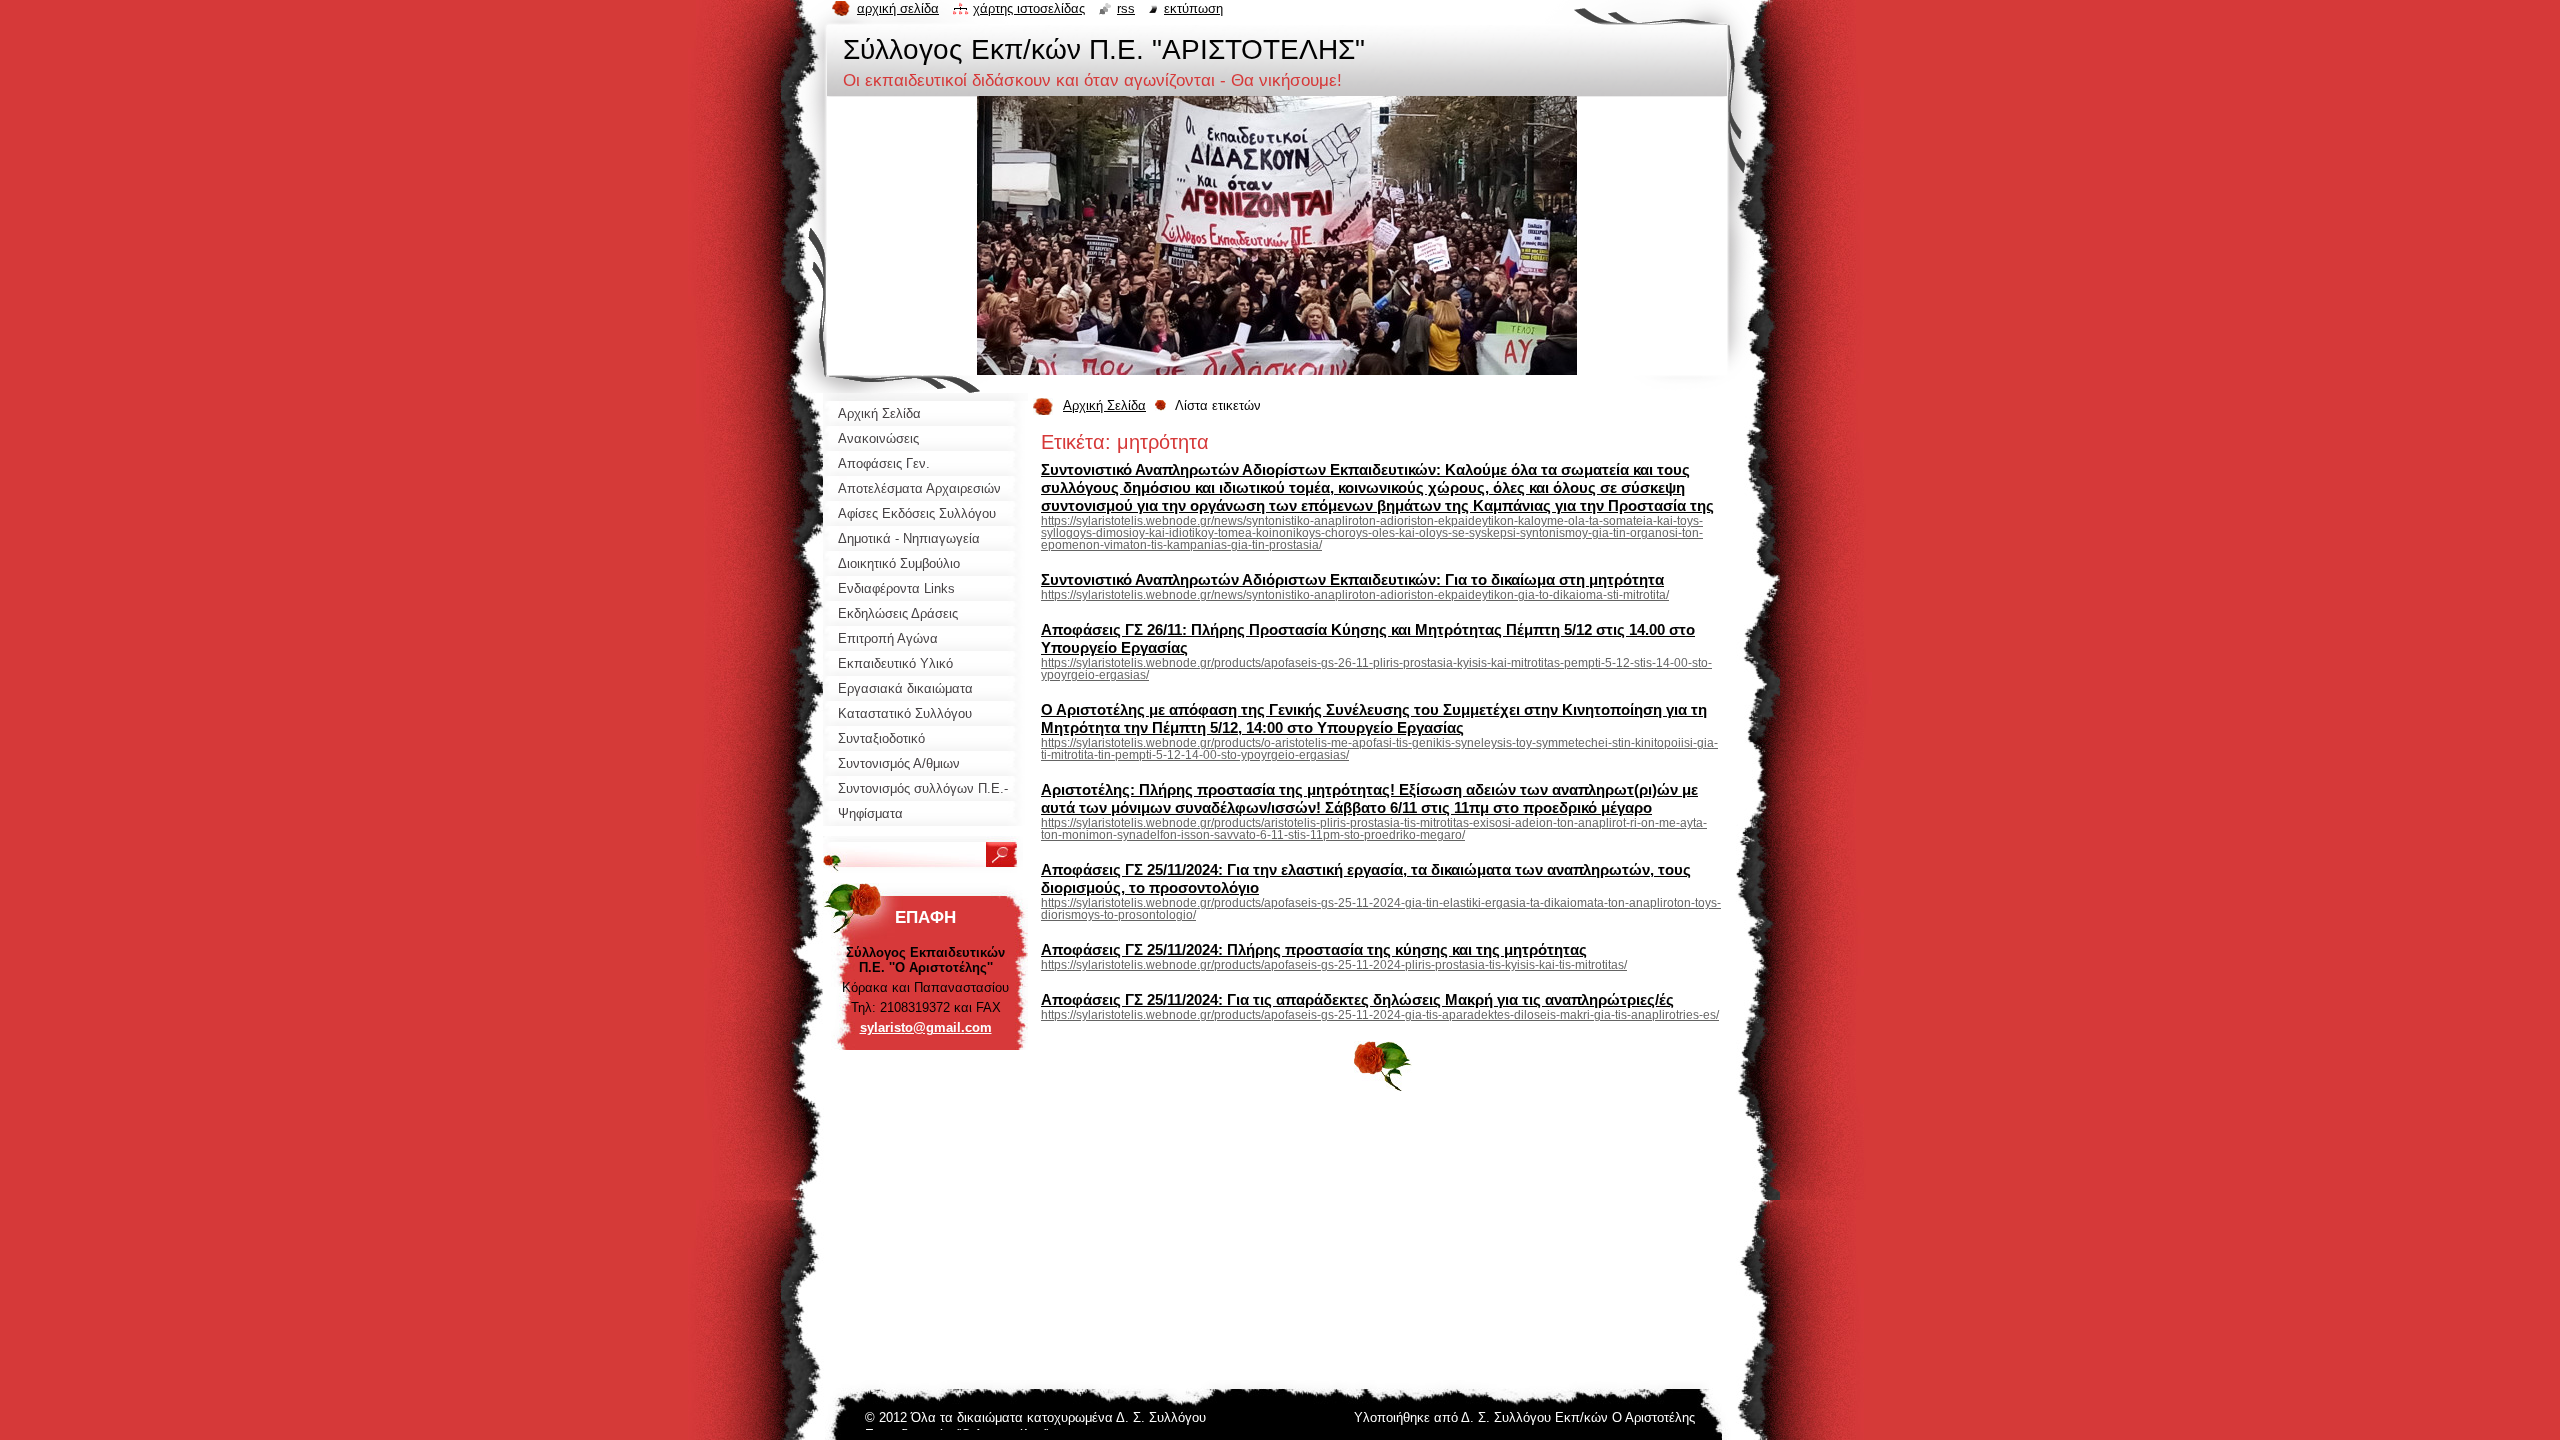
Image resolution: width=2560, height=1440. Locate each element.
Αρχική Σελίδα (1104, 405)
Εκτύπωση (1193, 8)
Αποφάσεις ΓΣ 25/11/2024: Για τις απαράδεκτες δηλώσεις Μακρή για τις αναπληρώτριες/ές (1357, 999)
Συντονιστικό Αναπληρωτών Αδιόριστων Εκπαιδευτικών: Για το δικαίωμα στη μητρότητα (1352, 579)
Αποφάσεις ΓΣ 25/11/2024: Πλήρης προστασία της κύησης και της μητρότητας (1314, 949)
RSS (1126, 8)
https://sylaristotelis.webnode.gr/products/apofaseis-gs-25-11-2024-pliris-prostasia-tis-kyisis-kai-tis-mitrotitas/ (1334, 965)
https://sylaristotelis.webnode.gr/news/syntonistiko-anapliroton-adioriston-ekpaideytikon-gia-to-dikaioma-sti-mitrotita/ (1355, 595)
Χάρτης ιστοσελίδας (1029, 8)
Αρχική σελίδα (898, 8)
